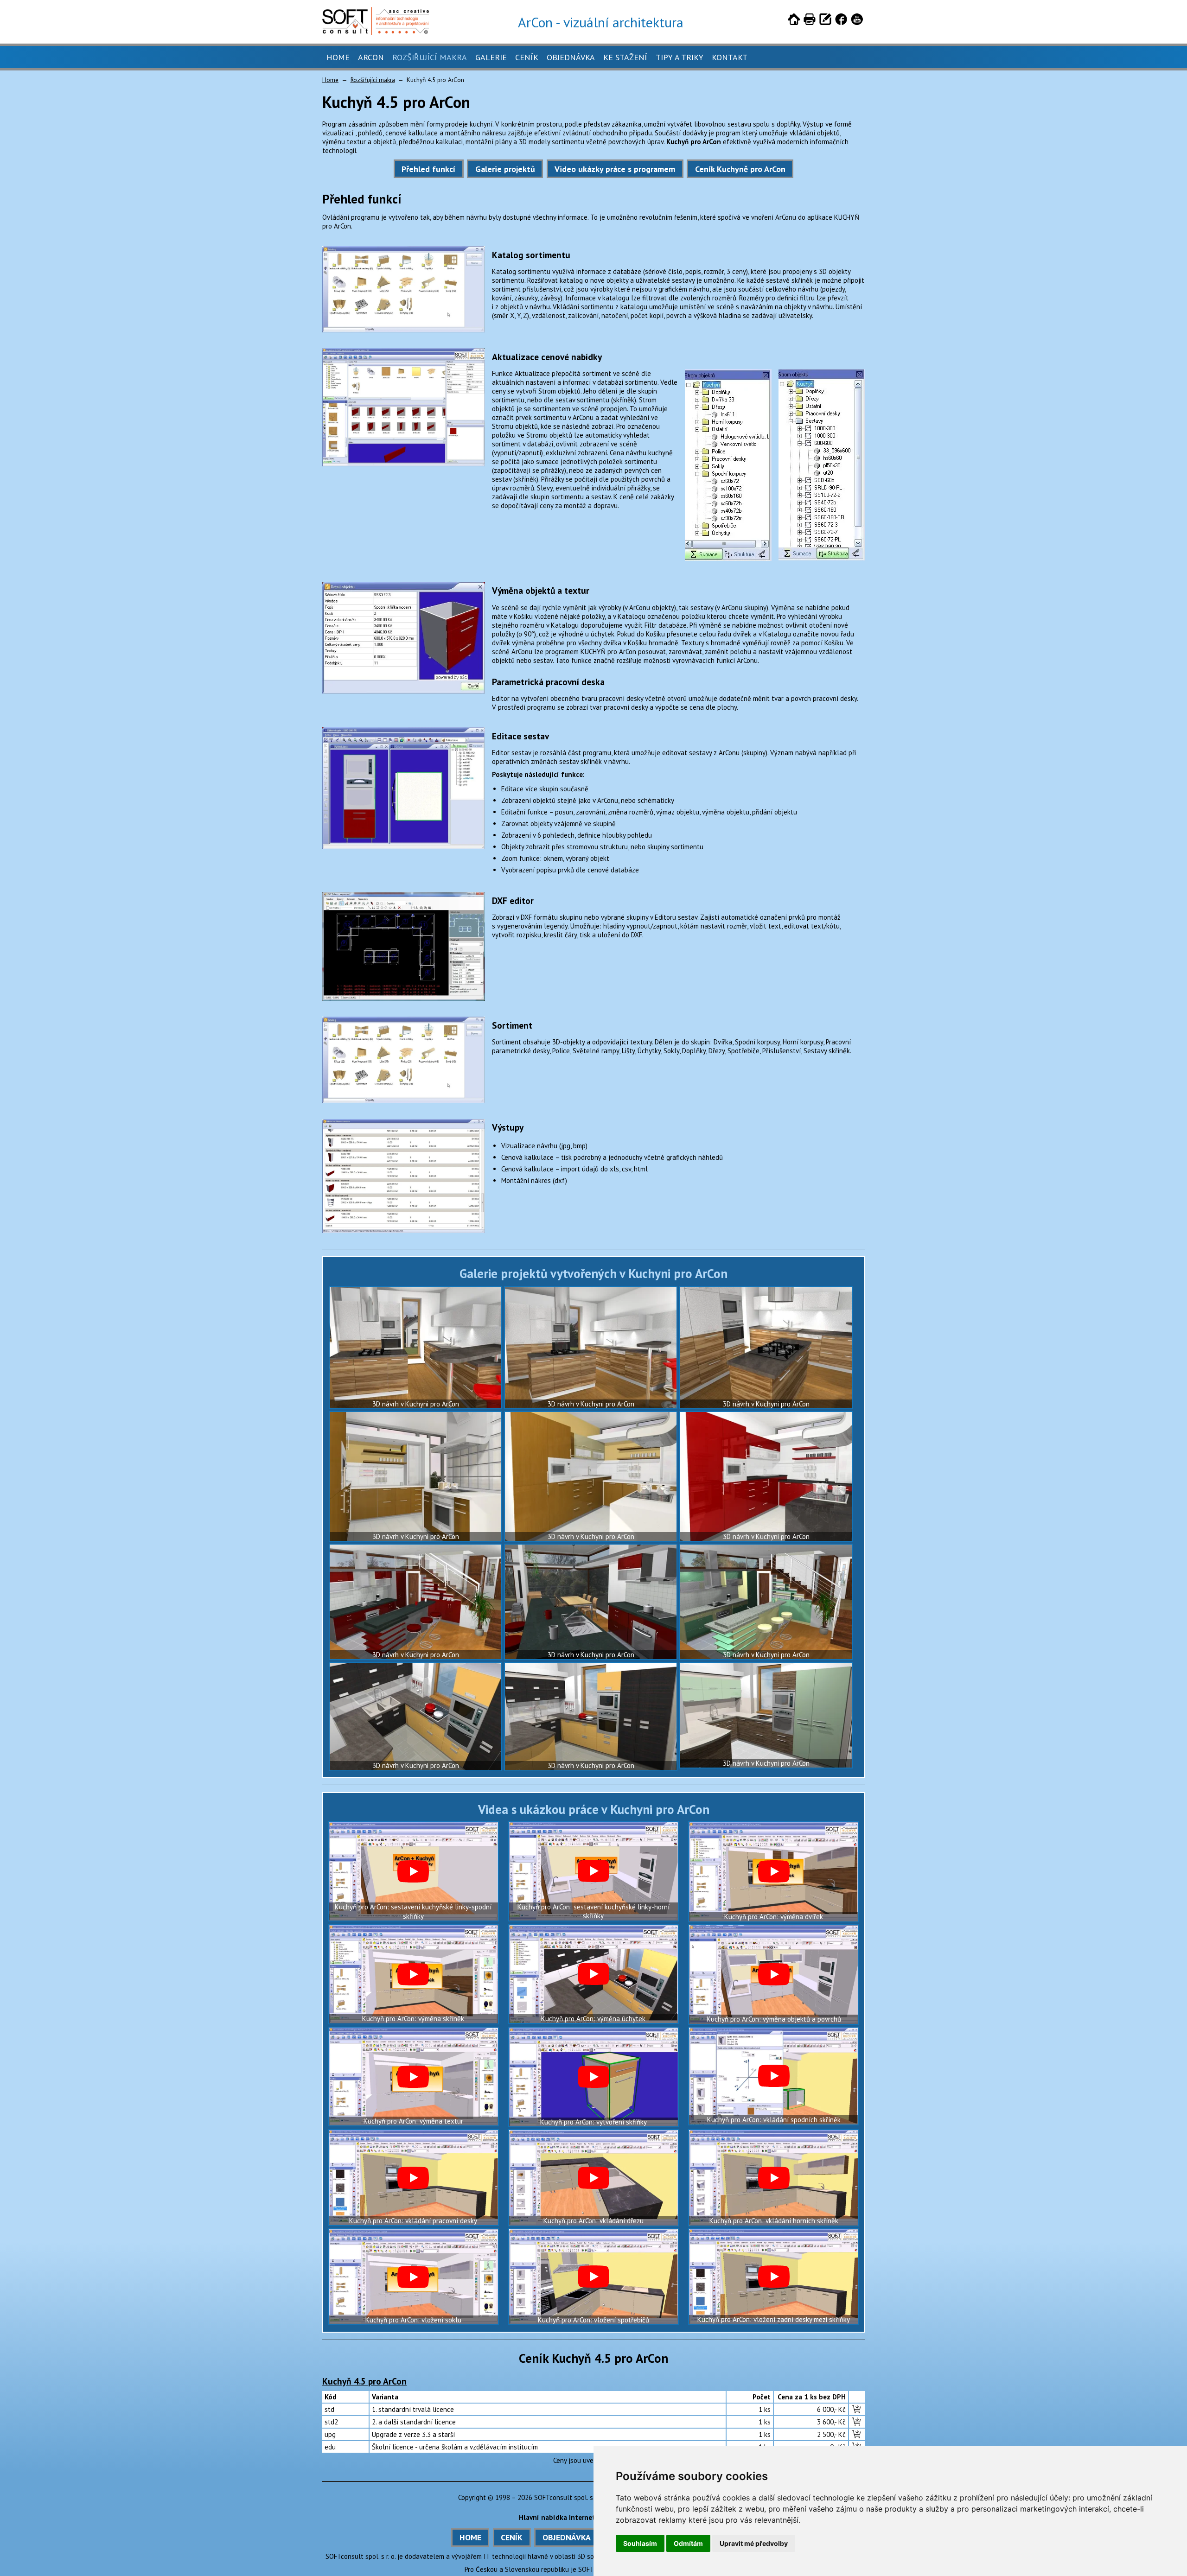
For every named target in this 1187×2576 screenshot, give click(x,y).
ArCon (371, 57)
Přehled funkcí (428, 169)
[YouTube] (857, 21)
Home (338, 57)
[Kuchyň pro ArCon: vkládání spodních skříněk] (774, 2076)
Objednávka (571, 57)
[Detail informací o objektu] (404, 691)
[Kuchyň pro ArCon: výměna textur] (413, 2077)
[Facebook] (841, 21)
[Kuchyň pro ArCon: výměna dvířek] (774, 1872)
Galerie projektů (505, 169)
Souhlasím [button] (640, 2543)
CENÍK (512, 2537)
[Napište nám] (825, 21)
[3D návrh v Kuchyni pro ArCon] (415, 1348)
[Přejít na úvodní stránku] (794, 21)
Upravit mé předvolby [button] (754, 2543)
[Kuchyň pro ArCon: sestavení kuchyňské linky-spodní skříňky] (413, 1871)
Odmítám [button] (688, 2543)
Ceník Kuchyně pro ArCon (740, 169)
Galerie (491, 57)
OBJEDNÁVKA (567, 2537)
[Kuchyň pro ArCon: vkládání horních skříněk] (774, 2178)
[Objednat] (857, 2409)
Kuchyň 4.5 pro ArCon (364, 2381)
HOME (470, 2537)
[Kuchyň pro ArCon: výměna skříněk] (413, 1974)
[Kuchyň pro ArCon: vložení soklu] (413, 2277)
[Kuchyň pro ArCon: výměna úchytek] (594, 1974)
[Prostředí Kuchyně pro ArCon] (404, 464)
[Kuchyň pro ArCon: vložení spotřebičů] (594, 2277)
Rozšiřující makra (430, 57)
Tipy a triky (680, 57)
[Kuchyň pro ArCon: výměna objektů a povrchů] (774, 1975)
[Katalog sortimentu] (404, 330)
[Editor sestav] (404, 847)
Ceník (527, 57)
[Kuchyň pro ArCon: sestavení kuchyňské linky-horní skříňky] (594, 1871)
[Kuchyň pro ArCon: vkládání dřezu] (594, 2178)
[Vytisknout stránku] (810, 21)
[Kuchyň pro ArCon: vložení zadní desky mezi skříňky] (774, 2277)
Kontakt (730, 57)
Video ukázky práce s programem (615, 169)
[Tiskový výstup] (404, 1231)
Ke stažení (625, 57)
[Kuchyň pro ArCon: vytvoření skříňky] (594, 2077)
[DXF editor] (404, 998)
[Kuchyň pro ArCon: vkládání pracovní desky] (413, 2178)
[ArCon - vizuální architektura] (376, 32)
